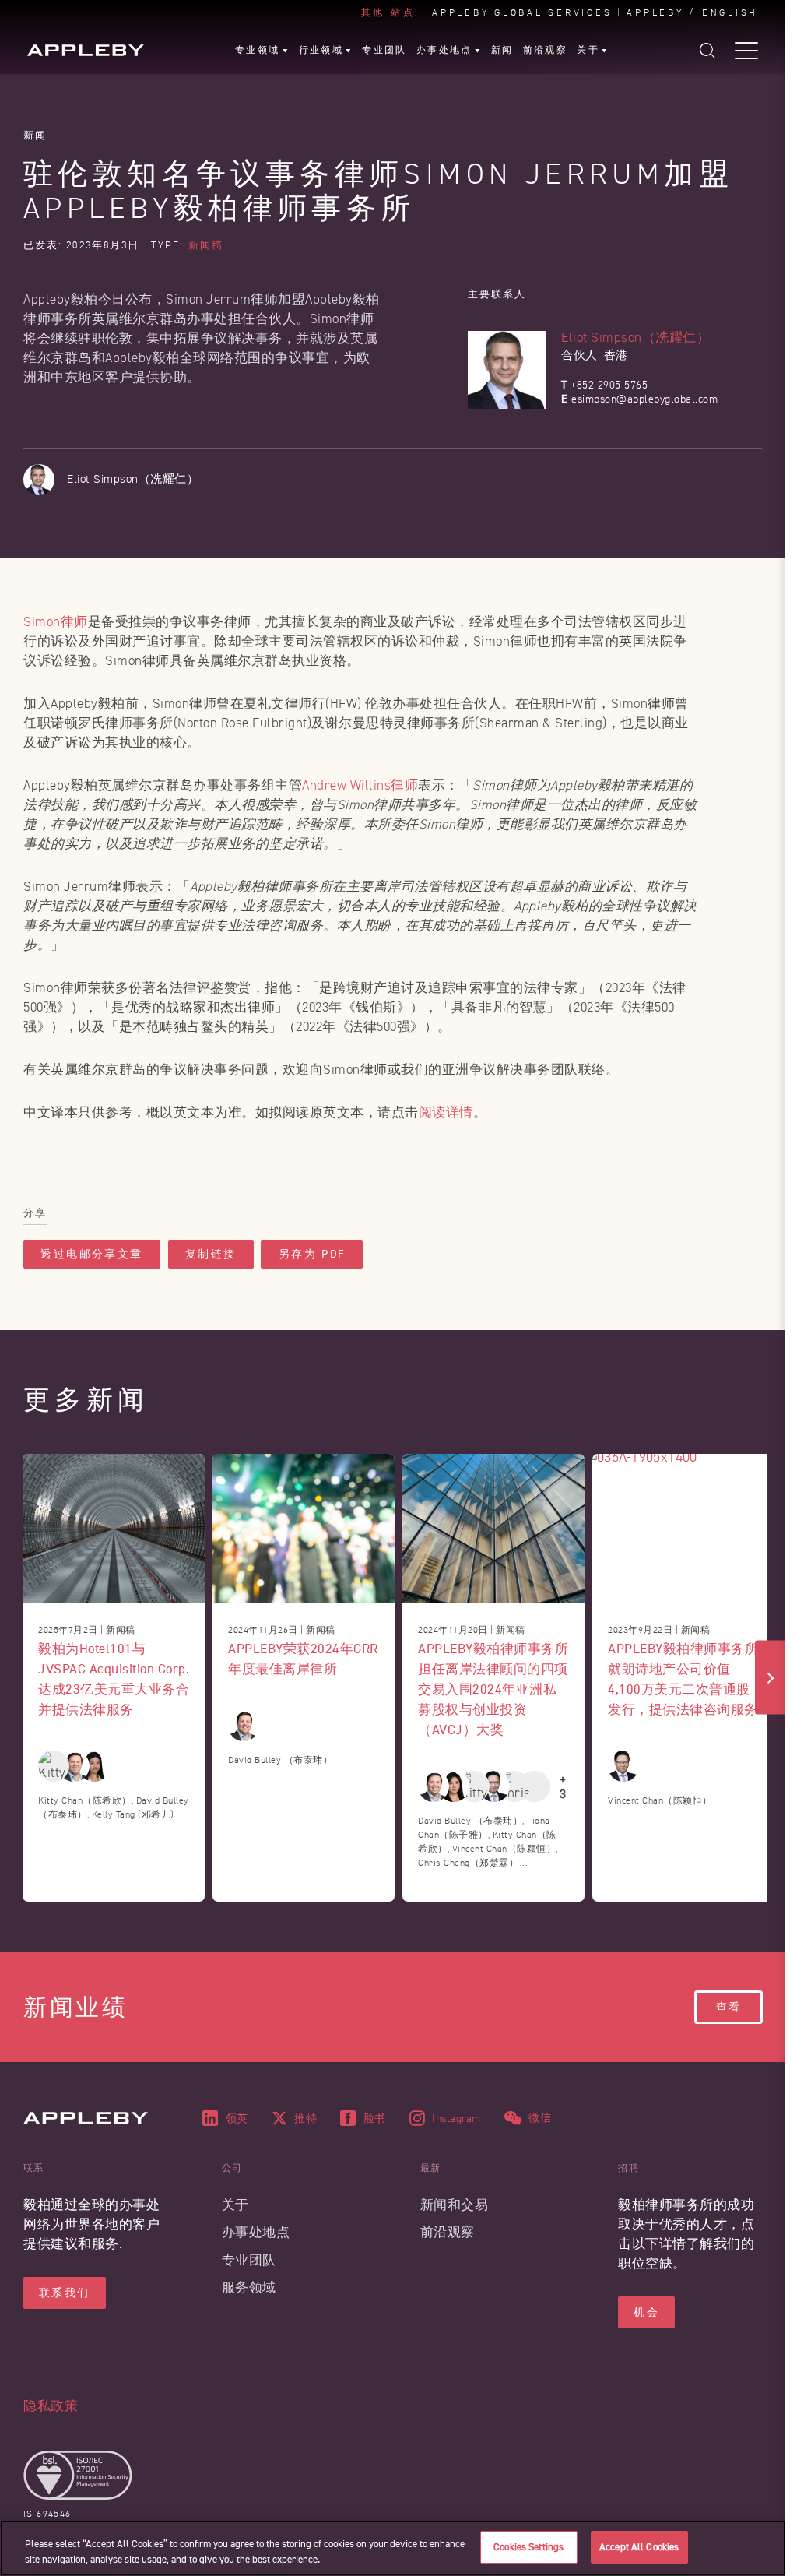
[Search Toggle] (707, 51)
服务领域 (249, 2287)
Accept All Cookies (639, 2547)
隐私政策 (51, 2406)
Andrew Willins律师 (360, 785)
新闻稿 (206, 245)
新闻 (35, 135)
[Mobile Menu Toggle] (746, 51)
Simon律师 (56, 622)
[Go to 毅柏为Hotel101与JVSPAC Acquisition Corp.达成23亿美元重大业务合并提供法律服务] (114, 1529)
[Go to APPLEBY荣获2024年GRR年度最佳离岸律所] (304, 1529)
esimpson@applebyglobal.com (644, 399)
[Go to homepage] (86, 50)
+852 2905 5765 (609, 385)
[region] (393, 2548)
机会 (646, 2312)
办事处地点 (256, 2232)
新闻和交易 (455, 2205)
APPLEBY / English (692, 13)
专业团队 (249, 2260)
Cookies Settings (528, 2547)
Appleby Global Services (522, 13)
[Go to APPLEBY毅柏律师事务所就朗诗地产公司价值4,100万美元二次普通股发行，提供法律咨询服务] (683, 1529)
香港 (616, 355)
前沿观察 (448, 2232)
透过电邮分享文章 (92, 1254)
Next (771, 1678)
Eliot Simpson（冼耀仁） (635, 338)
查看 (729, 2007)
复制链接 (211, 1254)
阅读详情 (446, 1112)
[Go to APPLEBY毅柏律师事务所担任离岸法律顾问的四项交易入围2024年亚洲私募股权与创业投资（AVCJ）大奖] (493, 1529)
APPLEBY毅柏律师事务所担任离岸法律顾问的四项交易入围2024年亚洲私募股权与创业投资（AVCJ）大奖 (493, 1689)
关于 (235, 2205)
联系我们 (65, 2293)
